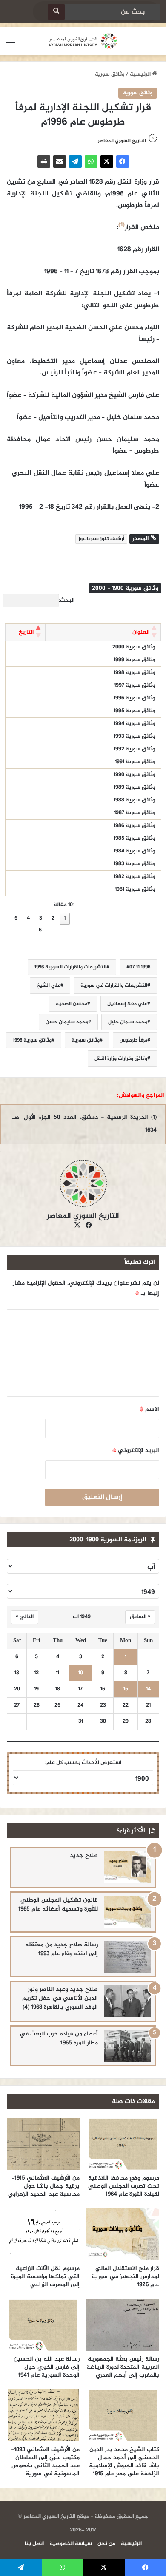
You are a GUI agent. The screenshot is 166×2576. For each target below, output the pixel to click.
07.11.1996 (140, 967)
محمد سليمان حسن (67, 1022)
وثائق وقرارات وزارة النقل (121, 1059)
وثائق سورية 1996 (134, 698)
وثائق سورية (110, 74)
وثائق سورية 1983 (134, 864)
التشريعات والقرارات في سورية (114, 985)
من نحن (106, 2544)
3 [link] (41, 918)
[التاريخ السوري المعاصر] (83, 41)
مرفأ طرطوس (133, 1040)
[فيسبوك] (123, 161)
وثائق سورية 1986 (134, 826)
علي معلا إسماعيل (127, 1004)
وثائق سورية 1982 (134, 877)
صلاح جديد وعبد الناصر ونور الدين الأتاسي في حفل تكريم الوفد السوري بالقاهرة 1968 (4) (60, 1998)
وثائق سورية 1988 (134, 800)
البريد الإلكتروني (136, 1451)
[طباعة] (44, 161)
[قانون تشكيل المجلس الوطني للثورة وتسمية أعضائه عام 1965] (128, 1912)
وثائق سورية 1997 (135, 685)
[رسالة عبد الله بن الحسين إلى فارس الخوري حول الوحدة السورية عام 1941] (43, 2325)
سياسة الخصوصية (71, 2544)
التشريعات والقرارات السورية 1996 (70, 967)
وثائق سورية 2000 (134, 647)
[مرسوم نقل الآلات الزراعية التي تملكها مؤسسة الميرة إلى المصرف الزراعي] (43, 2234)
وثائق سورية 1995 (134, 711)
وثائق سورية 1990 (134, 775)
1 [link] (65, 918)
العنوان (141, 632)
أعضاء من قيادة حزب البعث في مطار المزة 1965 (59, 2038)
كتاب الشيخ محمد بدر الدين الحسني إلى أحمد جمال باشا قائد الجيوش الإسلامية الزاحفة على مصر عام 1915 (124, 2462)
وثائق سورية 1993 (134, 736)
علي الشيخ (49, 985)
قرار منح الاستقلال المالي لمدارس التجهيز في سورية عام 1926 (125, 2277)
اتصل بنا (34, 2544)
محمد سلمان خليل (128, 1022)
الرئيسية (141, 74)
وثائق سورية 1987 (135, 813)
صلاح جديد (84, 1856)
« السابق (140, 1617)
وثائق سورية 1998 (134, 673)
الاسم (149, 1409)
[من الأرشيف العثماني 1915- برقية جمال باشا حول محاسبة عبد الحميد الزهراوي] (43, 2144)
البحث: (67, 600)
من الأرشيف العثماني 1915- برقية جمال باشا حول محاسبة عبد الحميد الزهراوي (44, 2186)
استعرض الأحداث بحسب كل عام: (83, 1763)
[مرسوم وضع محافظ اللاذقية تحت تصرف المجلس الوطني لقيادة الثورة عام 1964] (123, 2144)
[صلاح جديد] (128, 1867)
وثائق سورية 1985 (134, 838)
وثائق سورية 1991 (135, 762)
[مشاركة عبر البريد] (60, 161)
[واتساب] (91, 161)
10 (81, 1673)
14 (148, 1689)
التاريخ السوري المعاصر (122, 141)
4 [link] (28, 918)
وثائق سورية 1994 (134, 724)
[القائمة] (11, 44)
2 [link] (53, 918)
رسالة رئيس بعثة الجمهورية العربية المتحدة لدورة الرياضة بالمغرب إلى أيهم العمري (123, 2367)
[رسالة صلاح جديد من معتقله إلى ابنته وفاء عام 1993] (128, 1957)
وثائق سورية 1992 (134, 749)
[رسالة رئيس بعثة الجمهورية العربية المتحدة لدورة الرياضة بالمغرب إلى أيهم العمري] (123, 2325)
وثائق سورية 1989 (134, 787)
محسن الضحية (72, 1004)
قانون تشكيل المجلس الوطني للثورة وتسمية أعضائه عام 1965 (58, 1905)
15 (126, 1689)
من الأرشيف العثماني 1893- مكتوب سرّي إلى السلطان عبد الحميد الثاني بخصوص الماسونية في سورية (45, 2462)
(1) (122, 225)
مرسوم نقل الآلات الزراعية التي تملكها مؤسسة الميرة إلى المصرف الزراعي (45, 2277)
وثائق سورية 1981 (135, 889)
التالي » (25, 1617)
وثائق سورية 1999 (134, 660)
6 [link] (40, 930)
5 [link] (16, 918)
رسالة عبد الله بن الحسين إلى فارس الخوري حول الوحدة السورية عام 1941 (47, 2367)
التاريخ (26, 632)
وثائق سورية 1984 (134, 851)
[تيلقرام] (75, 161)
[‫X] (107, 161)
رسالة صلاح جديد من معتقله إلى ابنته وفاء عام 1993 (62, 1949)
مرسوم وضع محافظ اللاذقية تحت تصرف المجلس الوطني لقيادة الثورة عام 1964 (124, 2186)
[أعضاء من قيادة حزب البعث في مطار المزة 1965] (128, 2046)
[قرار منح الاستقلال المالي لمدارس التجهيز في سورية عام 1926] (123, 2234)
